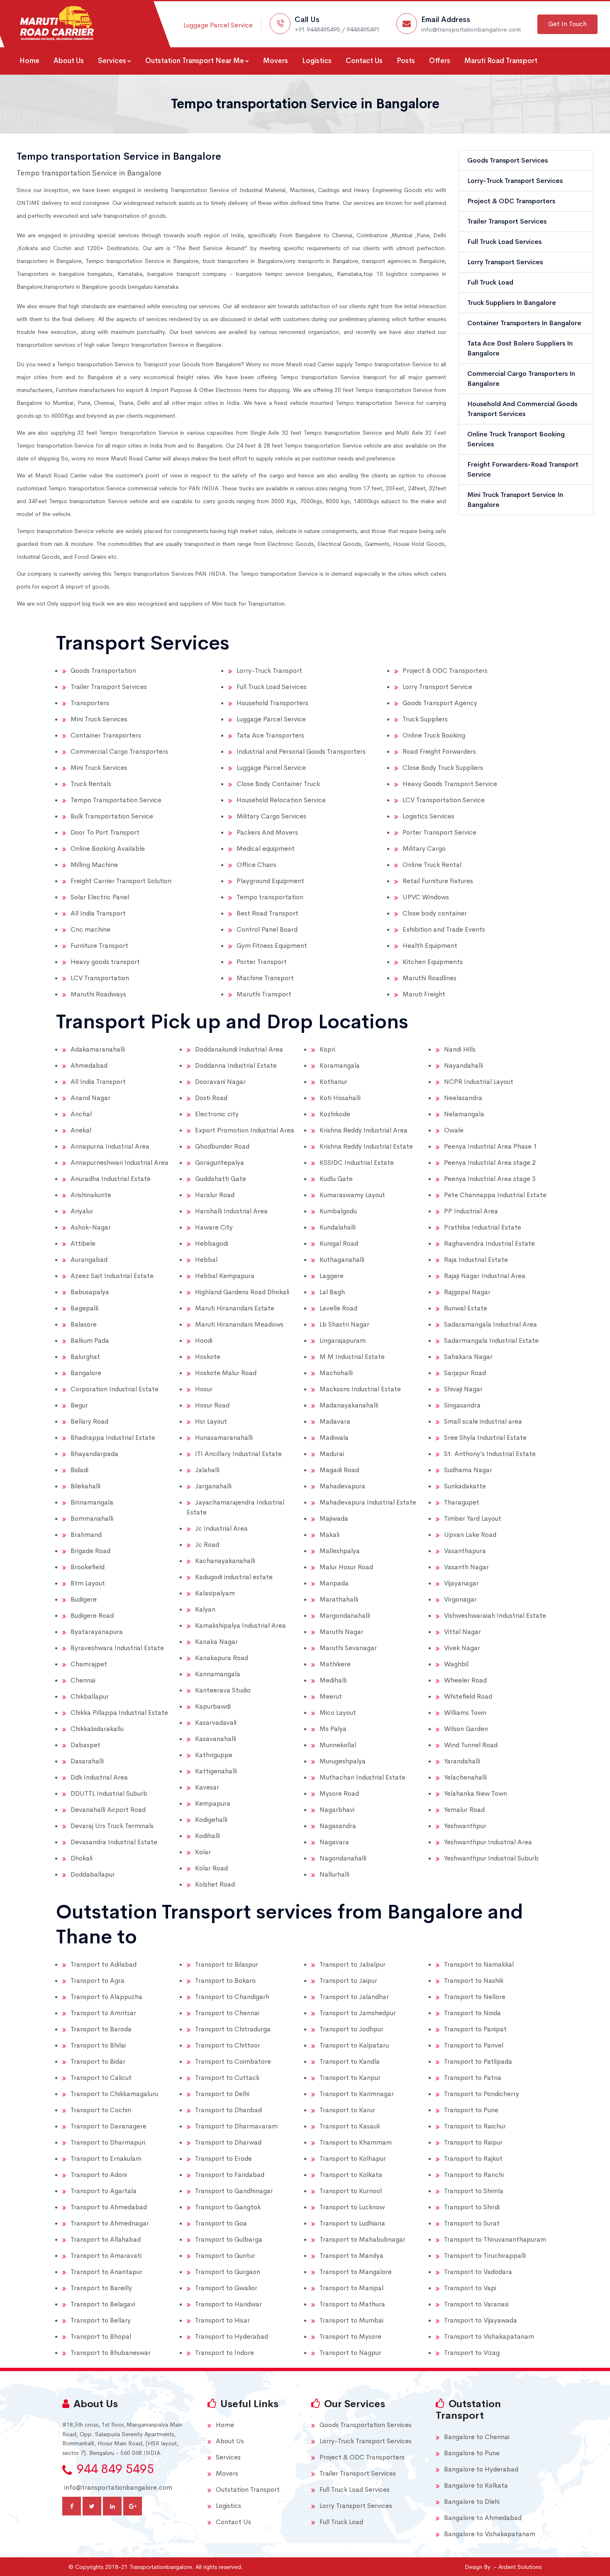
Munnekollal (338, 1745)
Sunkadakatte (465, 1486)
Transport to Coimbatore (233, 2061)
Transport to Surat (472, 2223)
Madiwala (334, 1438)
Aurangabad (89, 1260)
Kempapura (213, 1803)
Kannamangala (218, 1674)
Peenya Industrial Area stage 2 (490, 1163)
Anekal (81, 1130)
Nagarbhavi (337, 1810)
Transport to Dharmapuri (108, 2142)
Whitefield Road (468, 1696)
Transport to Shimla (474, 2191)
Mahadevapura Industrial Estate (368, 1502)
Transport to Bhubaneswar (111, 2353)
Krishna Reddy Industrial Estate (366, 1146)
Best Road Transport (267, 913)
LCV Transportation (100, 978)
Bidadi (79, 1470)
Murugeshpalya (343, 1761)
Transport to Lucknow (352, 2207)
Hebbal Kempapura (225, 1276)
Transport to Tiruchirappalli (485, 2256)
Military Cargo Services (271, 816)
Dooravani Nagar (220, 1082)
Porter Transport (262, 962)
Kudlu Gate (336, 1179)
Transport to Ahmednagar (110, 2223)
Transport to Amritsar (103, 2013)
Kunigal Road (339, 1243)
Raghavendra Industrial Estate (489, 1243)
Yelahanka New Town (476, 1793)
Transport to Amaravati (106, 2256)
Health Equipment (430, 946)
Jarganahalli (213, 1486)
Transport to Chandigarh (232, 1997)
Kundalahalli (338, 1227)
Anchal (81, 1114)
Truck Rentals (91, 784)
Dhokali (82, 1858)
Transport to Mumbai (351, 2320)
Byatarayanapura (97, 1632)
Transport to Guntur (225, 2256)
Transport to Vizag (472, 2353)
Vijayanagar (461, 1583)
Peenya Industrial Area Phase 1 (490, 1146)
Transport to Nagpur (350, 2353)
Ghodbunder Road (222, 1146)
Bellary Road (89, 1421)
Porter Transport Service (439, 832)
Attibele (83, 1243)
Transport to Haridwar (228, 2304)
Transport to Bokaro (225, 1981)
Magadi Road (339, 1470)
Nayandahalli (464, 1065)
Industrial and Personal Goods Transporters (301, 751)
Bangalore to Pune (472, 2453)
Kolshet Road (215, 1884)
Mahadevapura (342, 1486)
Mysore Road (339, 1793)
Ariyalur (82, 1211)
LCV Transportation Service (444, 800)
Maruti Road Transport (501, 61)
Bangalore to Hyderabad (481, 2469)
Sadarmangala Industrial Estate (491, 1340)
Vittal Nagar (462, 1632)
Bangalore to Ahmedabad (483, 2518)
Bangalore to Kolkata (476, 2485)
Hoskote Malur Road (226, 1373)
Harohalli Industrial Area (231, 1211)
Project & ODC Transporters (445, 671)
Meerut (331, 1696)
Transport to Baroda (101, 2029)
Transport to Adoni (99, 2175)
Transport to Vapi (470, 2288)
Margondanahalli (345, 1615)
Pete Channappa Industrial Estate (495, 1195)
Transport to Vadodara (478, 2272)
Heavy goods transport (105, 962)
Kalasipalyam (215, 1593)
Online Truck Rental (432, 865)
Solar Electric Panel (100, 897)
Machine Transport (265, 978)
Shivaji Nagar (463, 1389)
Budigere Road (92, 1615)
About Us (69, 61)
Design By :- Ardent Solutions (503, 2567)
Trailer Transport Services (109, 687)
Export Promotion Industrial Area (245, 1130)
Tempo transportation (270, 897)
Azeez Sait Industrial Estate (112, 1276)
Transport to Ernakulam (106, 2158)
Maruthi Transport (264, 994)
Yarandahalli (462, 1761)
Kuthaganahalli (342, 1260)
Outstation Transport (248, 2490)
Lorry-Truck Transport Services (366, 2441)
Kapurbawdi (213, 1706)
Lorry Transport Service (437, 687)
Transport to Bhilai (98, 2045)
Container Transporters (106, 735)
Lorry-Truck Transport (269, 671)
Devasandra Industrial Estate (114, 1842)
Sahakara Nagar (468, 1357)
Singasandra (462, 1405)
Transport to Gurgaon (228, 2272)
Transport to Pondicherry (482, 2094)
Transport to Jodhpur (351, 2029)
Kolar (203, 1852)
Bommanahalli (92, 1518)
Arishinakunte (91, 1195)
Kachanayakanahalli (225, 1561)
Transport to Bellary (101, 2320)
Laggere (332, 1276)
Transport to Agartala (104, 2191)
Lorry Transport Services (356, 2506)
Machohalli (336, 1373)
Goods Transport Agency (440, 703)
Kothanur (333, 1082)
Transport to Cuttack (227, 2078)
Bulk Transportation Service (112, 816)
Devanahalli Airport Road (108, 1810)
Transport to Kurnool (351, 2191)
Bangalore (86, 1373)
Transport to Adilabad (104, 1964)
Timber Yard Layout (473, 1518)
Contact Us (364, 61)
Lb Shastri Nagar (344, 1324)
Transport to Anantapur (106, 2272)
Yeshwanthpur (465, 1826)
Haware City (214, 1227)
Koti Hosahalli (340, 1098)
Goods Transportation (103, 671)
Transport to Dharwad (228, 2142)
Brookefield (88, 1567)
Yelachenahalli (465, 1777)
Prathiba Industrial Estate (483, 1227)
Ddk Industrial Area (99, 1777)
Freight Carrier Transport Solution (121, 881)
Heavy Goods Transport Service (450, 784)
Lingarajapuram (343, 1340)
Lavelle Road (338, 1308)
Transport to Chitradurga (233, 2029)
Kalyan (205, 1609)
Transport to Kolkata (351, 2175)
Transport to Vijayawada (481, 2320)
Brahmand (86, 1535)
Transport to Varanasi (476, 2304)
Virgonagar (460, 1599)
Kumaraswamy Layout (352, 1195)
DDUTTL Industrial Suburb (109, 1793)
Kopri (327, 1049)
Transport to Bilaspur (227, 1964)
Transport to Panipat (475, 2029)
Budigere (84, 1599)
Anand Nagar (90, 1098)
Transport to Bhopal (101, 2336)
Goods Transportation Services (366, 2425)
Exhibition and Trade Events (444, 929)
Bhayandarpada (94, 1454)
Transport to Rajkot (473, 2158)
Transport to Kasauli (350, 2126)
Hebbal (206, 1260)
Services (112, 61)
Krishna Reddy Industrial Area (364, 1130)
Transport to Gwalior (226, 2288)
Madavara (335, 1421)
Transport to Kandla (350, 2061)
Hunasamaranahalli (224, 1438)
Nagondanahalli (343, 1858)
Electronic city (217, 1114)
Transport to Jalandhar (354, 1997)
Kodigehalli (211, 1820)
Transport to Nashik (474, 1981)
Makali (329, 1535)
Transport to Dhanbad (228, 2110)
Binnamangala (92, 1502)
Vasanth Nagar (466, 1567)
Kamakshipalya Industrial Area (240, 1625)
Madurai (332, 1454)
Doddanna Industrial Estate (236, 1065)
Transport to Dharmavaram (236, 2126)
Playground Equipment (270, 881)
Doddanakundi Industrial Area (239, 1049)
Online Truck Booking (434, 735)
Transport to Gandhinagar (234, 2191)
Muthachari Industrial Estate (362, 1777)
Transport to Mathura (352, 2304)
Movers (276, 61)
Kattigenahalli (216, 1771)
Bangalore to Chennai (477, 2437)
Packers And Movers (267, 832)
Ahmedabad (89, 1065)
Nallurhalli (334, 1874)
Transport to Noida (472, 2013)
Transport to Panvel (474, 2045)
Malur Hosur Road (346, 1567)
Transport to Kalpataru (354, 2045)
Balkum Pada (90, 1340)
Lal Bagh (332, 1292)
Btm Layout (88, 1583)
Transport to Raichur (475, 2126)
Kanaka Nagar (216, 1642)
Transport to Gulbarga (229, 2239)
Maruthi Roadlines (429, 978)
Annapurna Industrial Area (110, 1146)
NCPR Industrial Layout (479, 1082)
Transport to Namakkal (479, 1964)
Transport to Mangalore (356, 2272)
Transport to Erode (223, 2158)
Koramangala (340, 1065)
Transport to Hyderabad (232, 2336)
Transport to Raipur (473, 2142)
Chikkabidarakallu (97, 1729)
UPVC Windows (426, 897)
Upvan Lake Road (470, 1535)
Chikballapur (90, 1696)
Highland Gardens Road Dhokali (242, 1292)
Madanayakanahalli (349, 1405)
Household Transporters (272, 703)
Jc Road (207, 1545)
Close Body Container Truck (278, 784)
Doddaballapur (93, 1874)
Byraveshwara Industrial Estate (117, 1648)
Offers (440, 61)
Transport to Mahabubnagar (362, 2239)
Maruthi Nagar (342, 1632)
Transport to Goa (221, 2223)
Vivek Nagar (462, 1648)
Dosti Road (211, 1098)
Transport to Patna (473, 2078)
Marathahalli (339, 1599)
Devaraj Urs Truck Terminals (112, 1826)
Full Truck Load (341, 2522)
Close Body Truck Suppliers (443, 768)
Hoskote (208, 1357)
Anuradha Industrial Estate (111, 1179)
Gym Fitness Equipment (272, 946)
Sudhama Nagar (468, 1470)
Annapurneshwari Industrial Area (120, 1163)
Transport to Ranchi (474, 2175)
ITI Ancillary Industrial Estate (238, 1454)
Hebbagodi (212, 1243)
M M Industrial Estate (352, 1357)
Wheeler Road (465, 1680)
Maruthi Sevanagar (348, 1648)
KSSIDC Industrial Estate (357, 1163)
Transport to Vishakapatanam (489, 2336)
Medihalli (333, 1680)
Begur (79, 1405)
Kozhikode (335, 1114)
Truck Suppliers (425, 719)
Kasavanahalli (216, 1739)
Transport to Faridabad (230, 2175)
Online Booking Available (108, 849)
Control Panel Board (267, 929)
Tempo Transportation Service (116, 800)
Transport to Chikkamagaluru (114, 2094)
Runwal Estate (466, 1308)
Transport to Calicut (101, 2078)
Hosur (204, 1389)
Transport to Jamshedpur (358, 2013)
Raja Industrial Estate (476, 1260)
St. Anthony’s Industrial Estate (490, 1454)
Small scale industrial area (483, 1421)
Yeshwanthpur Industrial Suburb (491, 1858)
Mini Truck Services (99, 719)
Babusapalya (90, 1292)
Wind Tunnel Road (471, 1745)
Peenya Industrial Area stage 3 (490, 1179)
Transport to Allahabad (106, 2239)
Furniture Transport (99, 946)
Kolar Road (211, 1868)
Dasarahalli (87, 1761)
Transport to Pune (471, 2110)
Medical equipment (266, 849)
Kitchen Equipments (433, 962)
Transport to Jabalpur (353, 1964)
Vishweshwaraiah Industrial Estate (495, 1615)
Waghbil (456, 1664)
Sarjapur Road (465, 1373)
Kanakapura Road (222, 1658)
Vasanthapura (465, 1551)
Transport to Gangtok (228, 2207)
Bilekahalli (85, 1486)
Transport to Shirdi (472, 2207)
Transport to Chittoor (228, 2045)
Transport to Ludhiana (352, 2223)
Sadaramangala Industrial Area (490, 1324)
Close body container (435, 913)
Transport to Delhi (222, 2094)
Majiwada (334, 1518)
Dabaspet (85, 1745)
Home (29, 61)
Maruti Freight (424, 994)
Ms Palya (333, 1729)
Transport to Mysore (350, 2336)
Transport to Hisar (222, 2320)
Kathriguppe (214, 1755)
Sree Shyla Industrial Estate (485, 1438)
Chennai (83, 1680)
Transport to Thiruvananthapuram (495, 2239)
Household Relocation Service (281, 800)
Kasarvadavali (216, 1723)
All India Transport (98, 913)
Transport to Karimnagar (357, 2094)
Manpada (334, 1583)
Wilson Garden (466, 1729)
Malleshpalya (340, 1551)
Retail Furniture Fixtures (438, 881)
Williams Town (465, 1713)
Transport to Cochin (101, 2110)
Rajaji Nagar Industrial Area (485, 1276)
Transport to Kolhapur (353, 2158)
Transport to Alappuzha (106, 1997)
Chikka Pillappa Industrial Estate (119, 1713)
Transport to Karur (347, 2110)
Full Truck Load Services (272, 687)
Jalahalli (207, 1470)
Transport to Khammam (356, 2142)
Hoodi (204, 1340)
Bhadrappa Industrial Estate (113, 1438)
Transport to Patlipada (478, 2061)
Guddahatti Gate (221, 1179)
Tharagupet (462, 1502)
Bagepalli (84, 1308)
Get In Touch (567, 24)
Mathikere (335, 1664)
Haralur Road (215, 1195)
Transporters (90, 703)
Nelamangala (464, 1114)
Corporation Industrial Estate (115, 1389)
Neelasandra (463, 1098)
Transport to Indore (224, 2353)
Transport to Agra (98, 1981)
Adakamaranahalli (98, 1049)
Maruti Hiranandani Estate (235, 1308)
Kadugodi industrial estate (234, 1577)
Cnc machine (90, 929)
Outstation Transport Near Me (195, 61)
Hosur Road (212, 1405)
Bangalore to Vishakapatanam (490, 2534)
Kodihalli (207, 1836)
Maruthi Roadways (98, 994)
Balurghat (85, 1357)
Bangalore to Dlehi (472, 2502)
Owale (454, 1130)
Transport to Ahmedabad (109, 2207)
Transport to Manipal (351, 2288)
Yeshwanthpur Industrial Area (488, 1842)
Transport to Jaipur (348, 1981)
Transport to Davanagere (109, 2126)
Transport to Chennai (227, 2013)
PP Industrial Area (471, 1211)
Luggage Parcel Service (218, 25)
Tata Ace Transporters (270, 735)
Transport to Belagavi (103, 2304)
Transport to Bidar (98, 2061)
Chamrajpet (89, 1664)
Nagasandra (338, 1826)
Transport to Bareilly (101, 2288)
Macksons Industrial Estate (360, 1389)
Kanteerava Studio (223, 1690)
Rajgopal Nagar (467, 1292)
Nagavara (334, 1842)
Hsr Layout (211, 1421)
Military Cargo (424, 849)
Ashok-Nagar (91, 1227)
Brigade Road (90, 1551)
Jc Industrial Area (221, 1528)
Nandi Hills (460, 1049)
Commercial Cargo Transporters (119, 751)
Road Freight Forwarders (439, 751)
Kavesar (207, 1787)
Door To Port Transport (105, 832)
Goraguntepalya (220, 1163)
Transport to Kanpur (350, 2078)
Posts (406, 61)
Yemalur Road (464, 1810)
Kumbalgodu (338, 1211)
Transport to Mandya (351, 2256)
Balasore (84, 1324)
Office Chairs (256, 865)
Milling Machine (94, 865)
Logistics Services (428, 816)
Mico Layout (338, 1713)
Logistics (317, 61)
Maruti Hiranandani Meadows (239, 1324)
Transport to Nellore (475, 1997)
